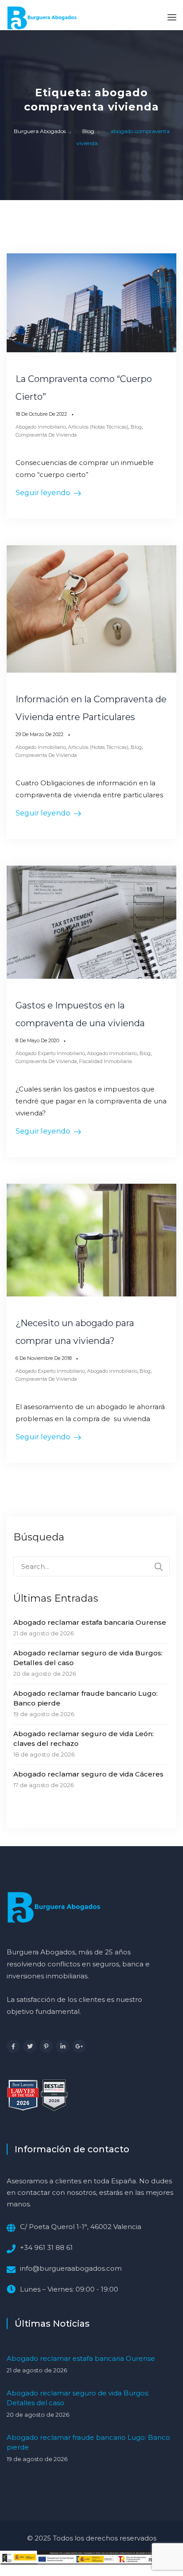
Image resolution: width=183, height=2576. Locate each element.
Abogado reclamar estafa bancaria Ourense (90, 1622)
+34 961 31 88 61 (46, 2247)
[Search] (159, 1567)
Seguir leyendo (43, 493)
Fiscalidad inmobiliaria (105, 1061)
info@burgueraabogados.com (71, 2268)
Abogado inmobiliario (41, 427)
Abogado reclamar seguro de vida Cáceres (88, 1774)
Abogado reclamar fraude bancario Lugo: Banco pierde (86, 1698)
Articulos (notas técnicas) (98, 427)
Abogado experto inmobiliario (50, 1053)
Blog (136, 427)
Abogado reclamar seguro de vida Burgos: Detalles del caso (88, 1658)
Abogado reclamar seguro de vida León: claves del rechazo (84, 1739)
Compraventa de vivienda (46, 435)
